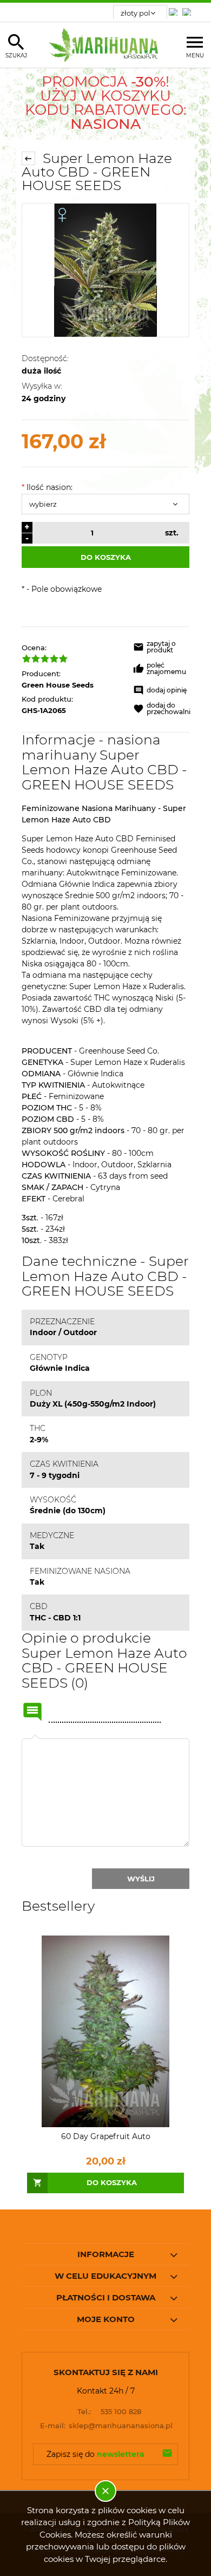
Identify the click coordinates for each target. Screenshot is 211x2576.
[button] (162, 649)
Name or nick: (32, 1712)
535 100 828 (109, 2411)
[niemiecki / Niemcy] (175, 9)
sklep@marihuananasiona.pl (107, 2425)
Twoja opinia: (35, 1738)
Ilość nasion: (47, 487)
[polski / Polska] (189, 9)
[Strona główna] (106, 45)
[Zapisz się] (167, 2454)
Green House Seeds (58, 685)
